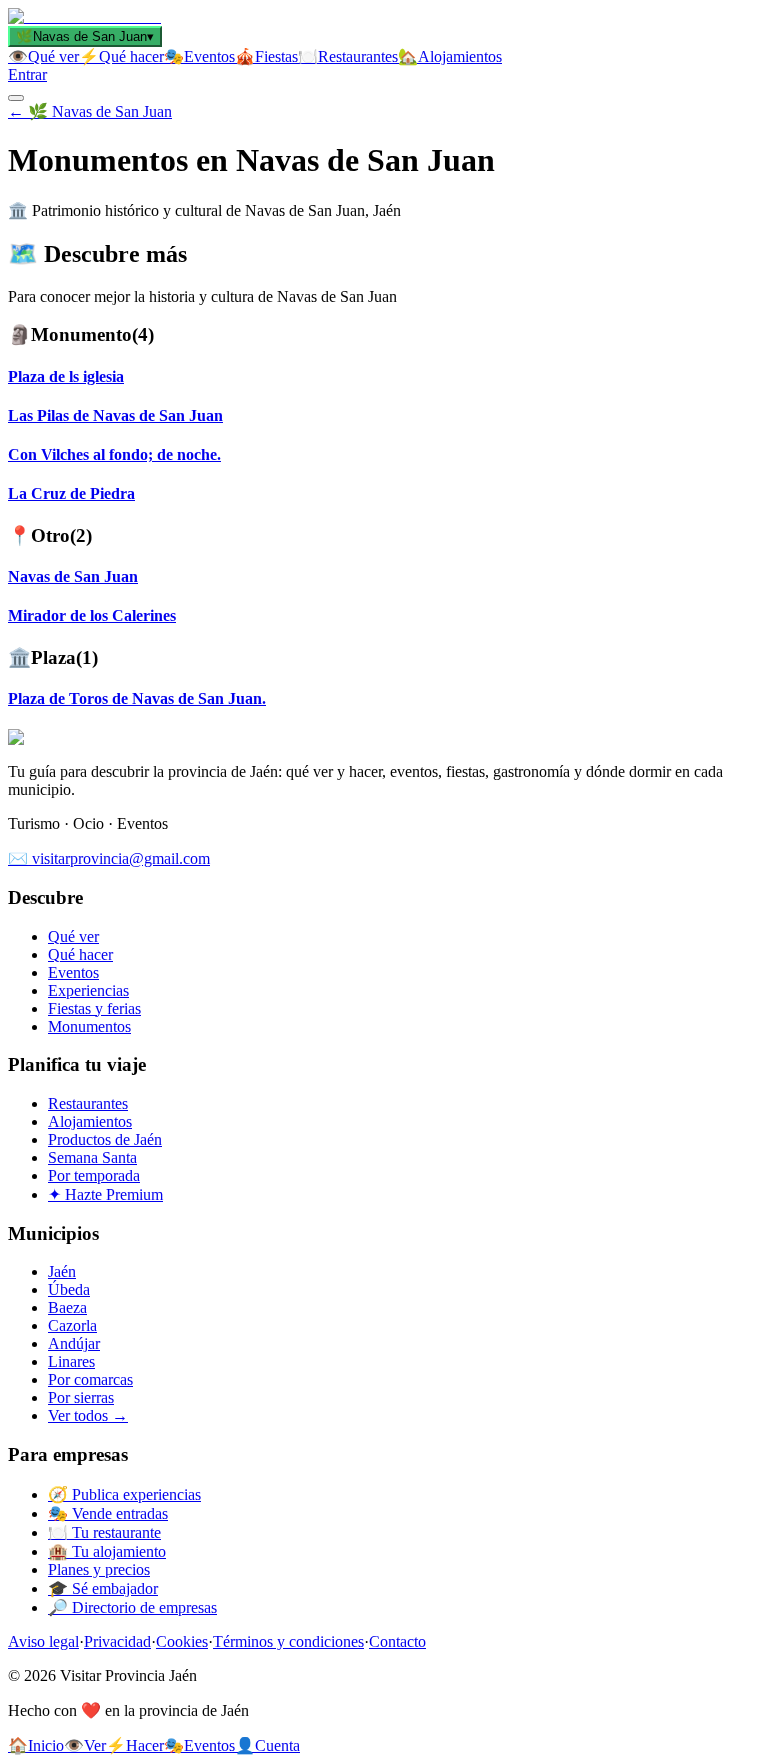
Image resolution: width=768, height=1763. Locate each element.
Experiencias (88, 990)
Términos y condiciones (288, 1641)
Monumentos (89, 1026)
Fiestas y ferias (94, 1008)
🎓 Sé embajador (103, 1588)
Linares (71, 1361)
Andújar (74, 1343)
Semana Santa (92, 1157)
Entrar (27, 74)
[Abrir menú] (16, 98)
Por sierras (81, 1397)
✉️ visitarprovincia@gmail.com (109, 858)
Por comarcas (90, 1379)
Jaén (62, 1271)
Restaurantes (88, 1103)
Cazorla (72, 1325)
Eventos (73, 972)
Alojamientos (90, 1121)
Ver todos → (88, 1415)
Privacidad (117, 1641)
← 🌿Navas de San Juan (90, 111)
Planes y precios (99, 1569)
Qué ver (73, 936)
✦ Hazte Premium (105, 1194)
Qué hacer (80, 954)
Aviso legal (43, 1641)
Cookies (182, 1641)
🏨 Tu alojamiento (107, 1551)
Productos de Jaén (105, 1139)
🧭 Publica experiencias (124, 1494)
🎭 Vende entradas (108, 1513)
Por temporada (94, 1175)
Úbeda (69, 1289)
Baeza (67, 1307)
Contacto (397, 1641)
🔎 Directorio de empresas (132, 1607)
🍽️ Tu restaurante (104, 1532)
